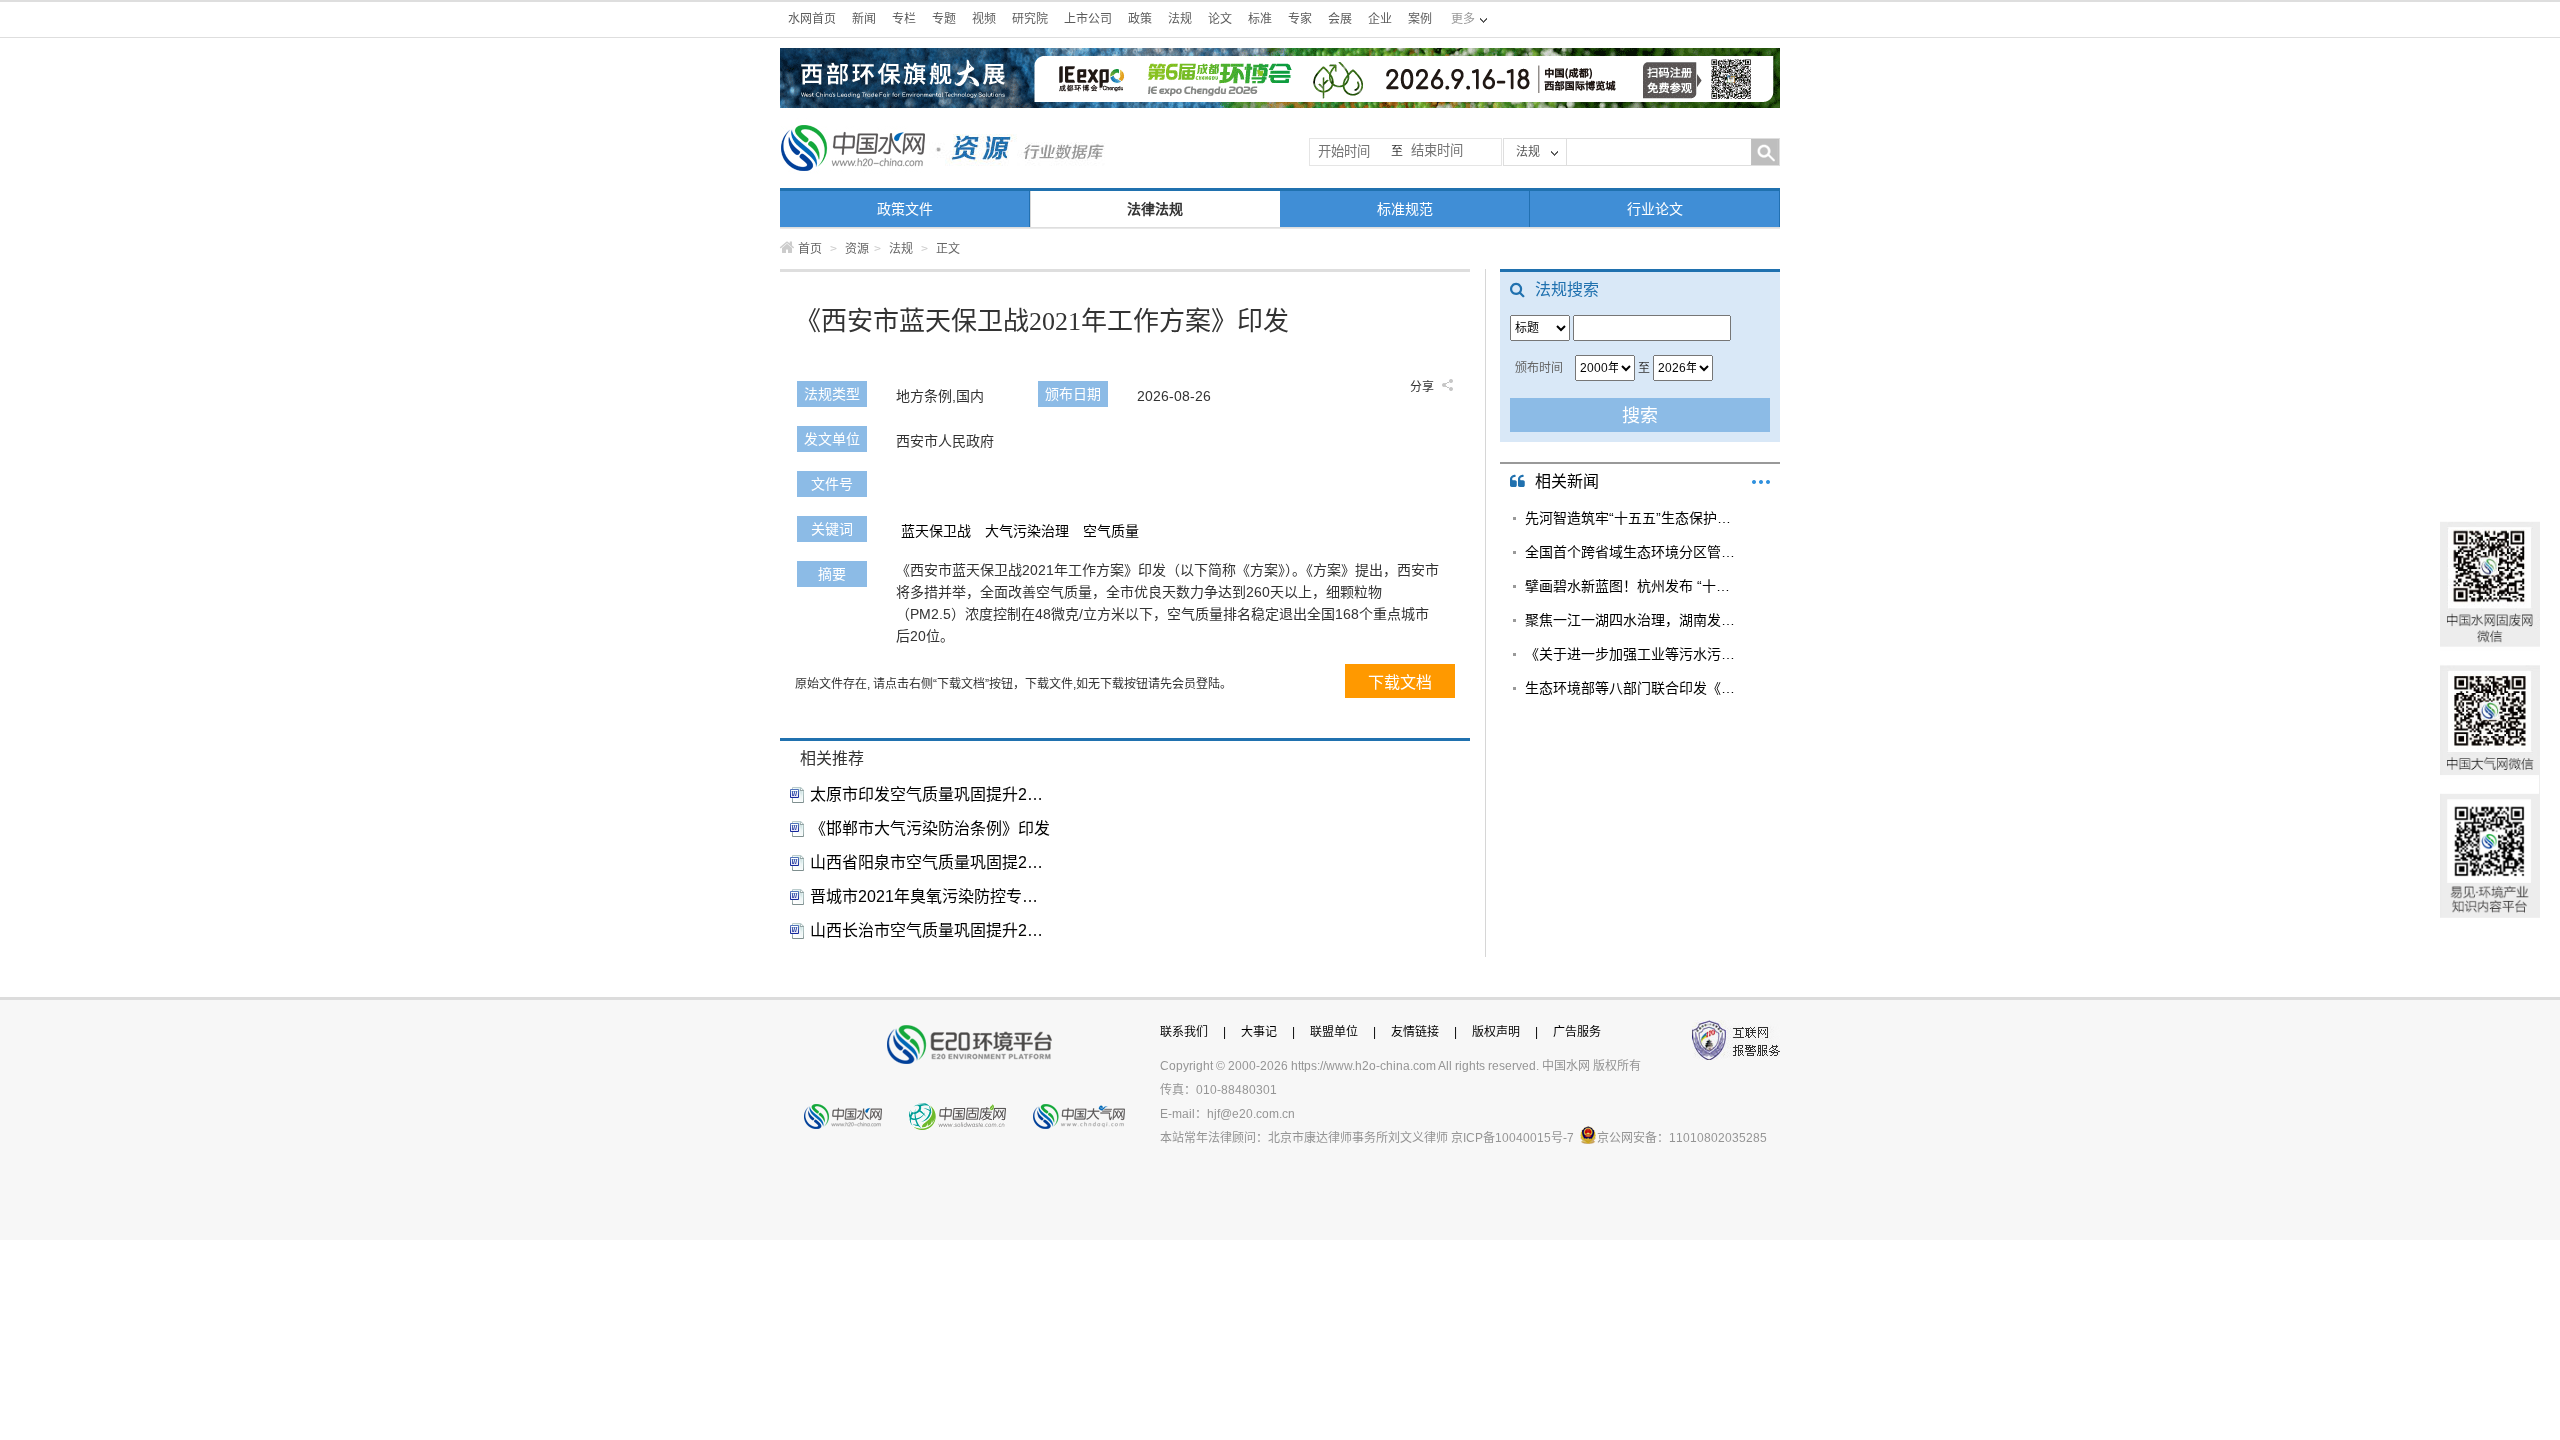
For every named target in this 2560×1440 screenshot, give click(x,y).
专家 (1300, 19)
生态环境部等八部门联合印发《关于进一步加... (1632, 688)
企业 (1380, 19)
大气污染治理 (1027, 531)
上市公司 (1088, 19)
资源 (857, 249)
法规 (1180, 19)
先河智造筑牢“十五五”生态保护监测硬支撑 (1632, 518)
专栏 (904, 19)
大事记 (1259, 1032)
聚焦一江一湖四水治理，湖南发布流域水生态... (1632, 620)
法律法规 (1155, 209)
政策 (1140, 19)
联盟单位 (1334, 1032)
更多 (1761, 482)
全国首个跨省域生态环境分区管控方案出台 (1632, 552)
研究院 (1030, 19)
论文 (1220, 19)
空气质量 (1111, 531)
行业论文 (1655, 209)
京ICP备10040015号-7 (1512, 1138)
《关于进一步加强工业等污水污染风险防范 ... (1632, 654)
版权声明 (1496, 1032)
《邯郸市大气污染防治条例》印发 (930, 828)
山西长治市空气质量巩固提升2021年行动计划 (930, 930)
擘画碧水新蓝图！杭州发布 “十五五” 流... (1632, 586)
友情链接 (1415, 1032)
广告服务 (1577, 1032)
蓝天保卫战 (936, 531)
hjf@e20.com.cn (1251, 1114)
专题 (944, 19)
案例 (1420, 19)
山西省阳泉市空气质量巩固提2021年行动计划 (930, 862)
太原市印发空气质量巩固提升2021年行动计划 (930, 794)
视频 (984, 19)
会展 (1340, 19)
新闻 (864, 19)
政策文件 (905, 209)
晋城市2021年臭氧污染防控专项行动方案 (930, 896)
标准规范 (1405, 209)
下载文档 (1400, 682)
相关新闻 (1567, 481)
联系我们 (1184, 1032)
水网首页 (812, 19)
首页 (810, 249)
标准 (1260, 19)
